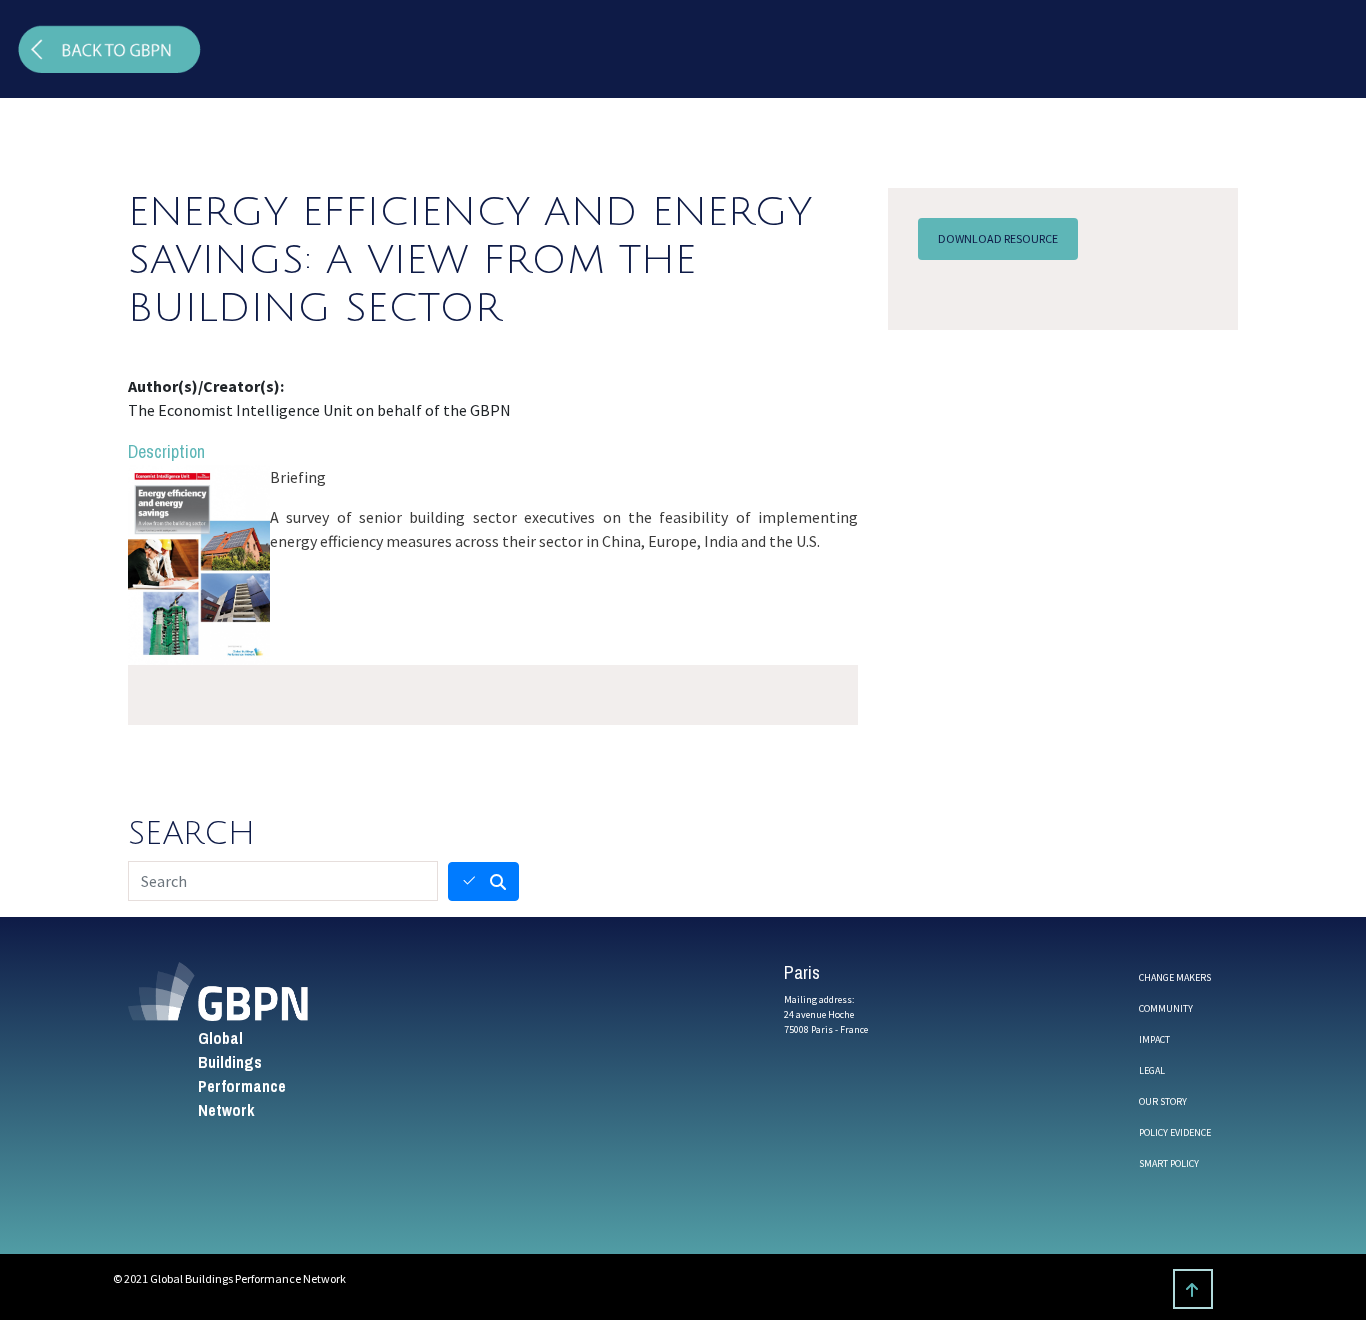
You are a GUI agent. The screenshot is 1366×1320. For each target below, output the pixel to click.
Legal (1152, 1070)
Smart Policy (1169, 1163)
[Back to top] (1193, 1289)
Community (1166, 1008)
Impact (1154, 1039)
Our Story (1163, 1101)
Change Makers (1175, 977)
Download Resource (998, 238)
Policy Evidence (1175, 1132)
